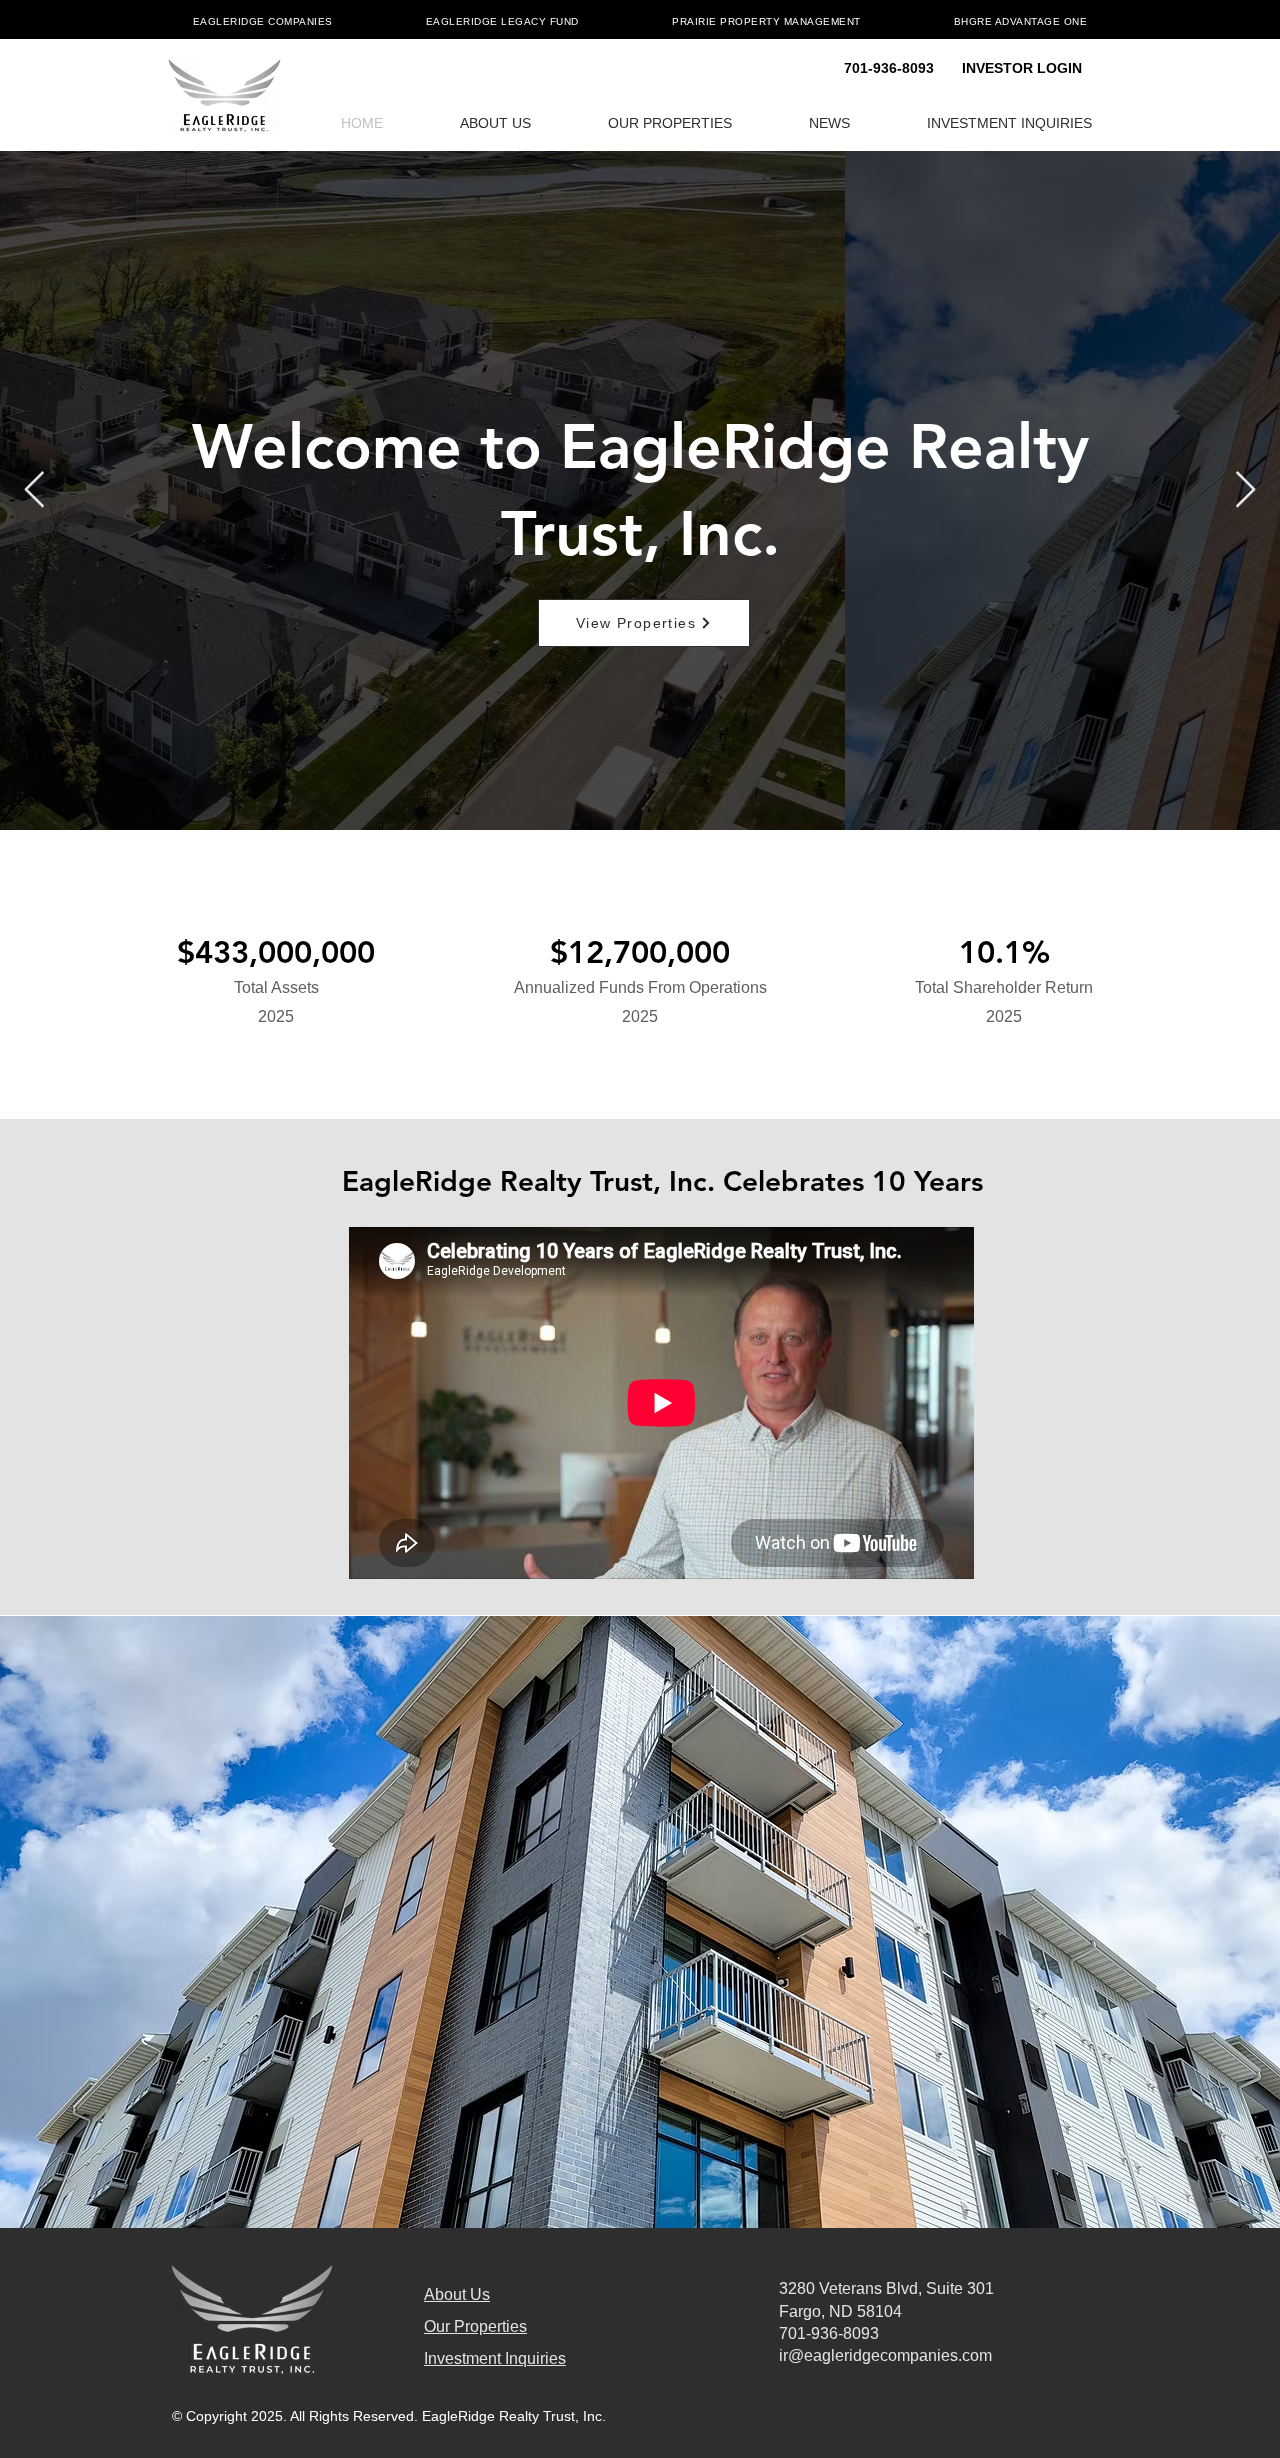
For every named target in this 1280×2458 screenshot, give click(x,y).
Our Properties (475, 2326)
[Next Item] (1245, 490)
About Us (457, 2294)
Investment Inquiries (495, 2358)
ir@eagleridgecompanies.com (885, 2355)
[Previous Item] (34, 490)
